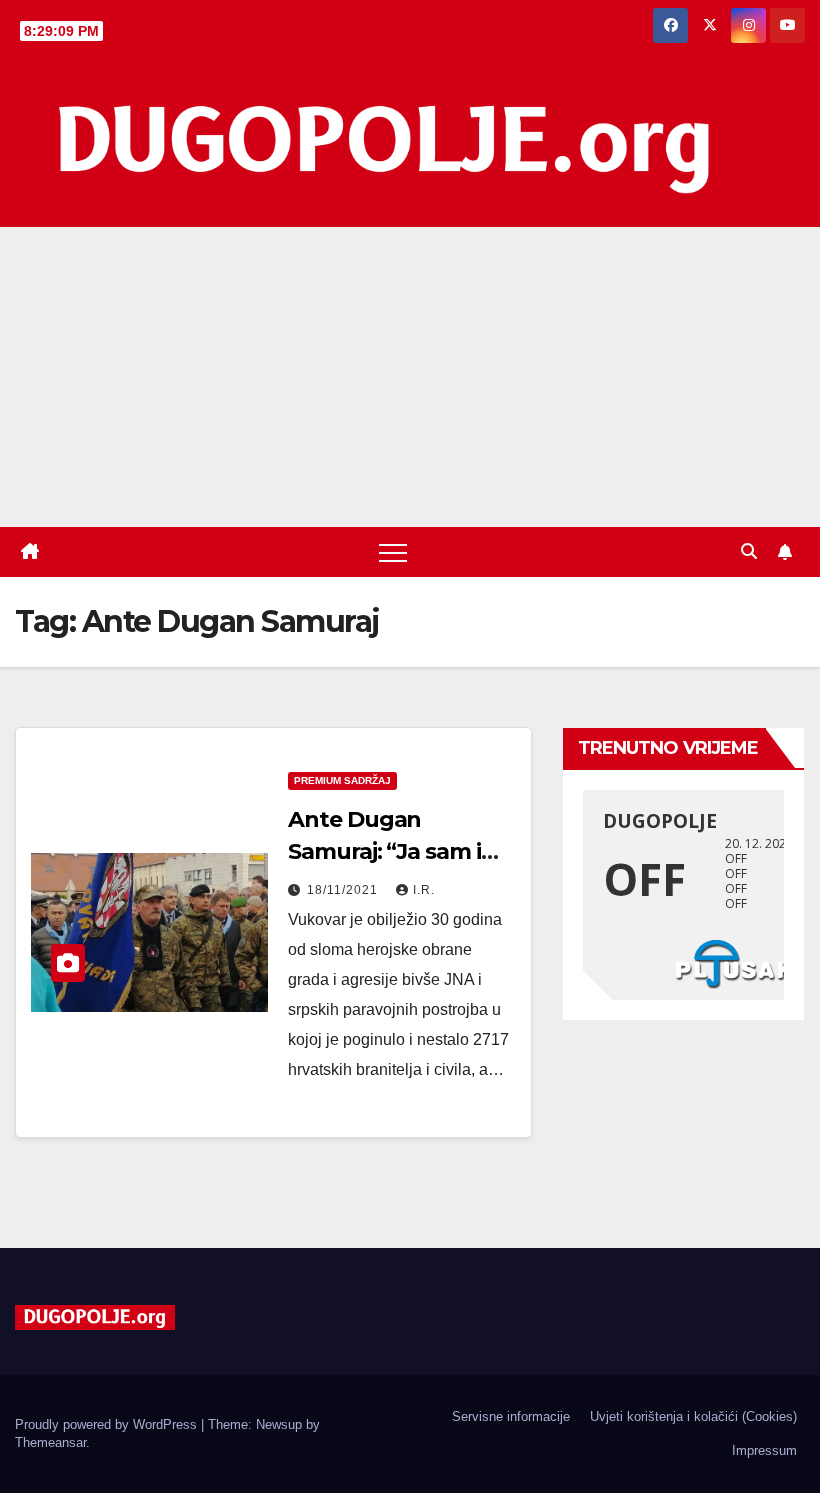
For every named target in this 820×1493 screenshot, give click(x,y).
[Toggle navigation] (393, 552)
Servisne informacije (511, 1416)
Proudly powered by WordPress (108, 1424)
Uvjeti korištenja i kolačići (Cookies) (693, 1416)
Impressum (764, 1450)
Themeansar (50, 1442)
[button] (749, 551)
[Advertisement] (410, 377)
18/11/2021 (344, 890)
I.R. (424, 890)
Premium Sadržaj (342, 780)
